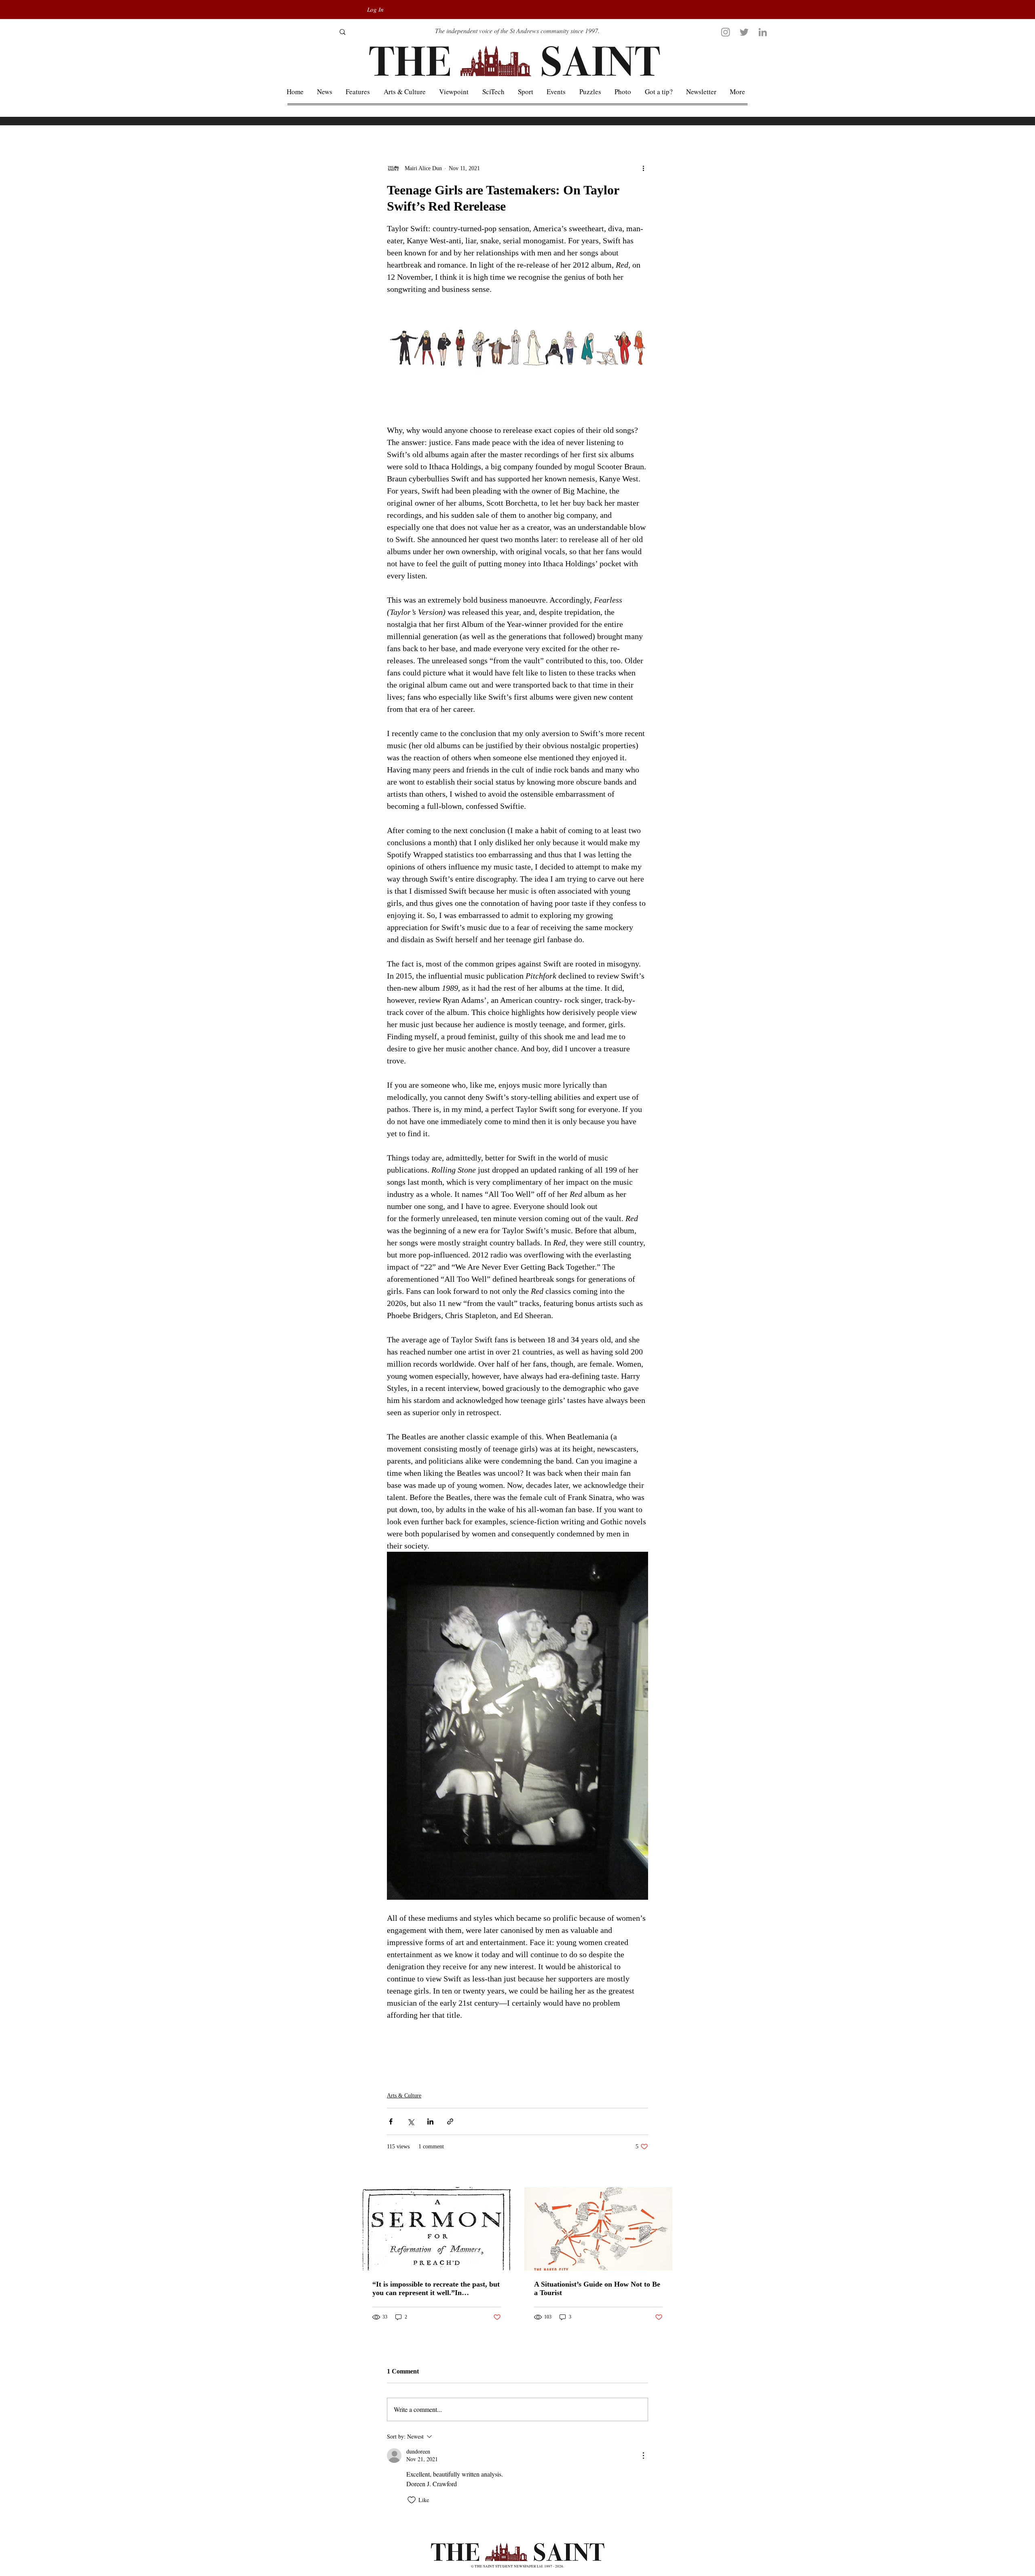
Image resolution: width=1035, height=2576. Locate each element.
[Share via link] (450, 2121)
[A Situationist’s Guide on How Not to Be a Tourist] (598, 2229)
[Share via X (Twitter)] (411, 2121)
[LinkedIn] (763, 32)
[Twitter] (744, 32)
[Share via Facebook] (391, 2121)
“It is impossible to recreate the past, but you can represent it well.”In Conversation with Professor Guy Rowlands (436, 2289)
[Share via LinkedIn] (430, 2121)
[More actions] (643, 168)
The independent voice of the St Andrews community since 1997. (517, 31)
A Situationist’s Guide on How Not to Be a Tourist (597, 2288)
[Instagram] (726, 32)
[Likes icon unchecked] (412, 2500)
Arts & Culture (404, 2096)
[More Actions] (643, 2456)
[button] (738, 92)
